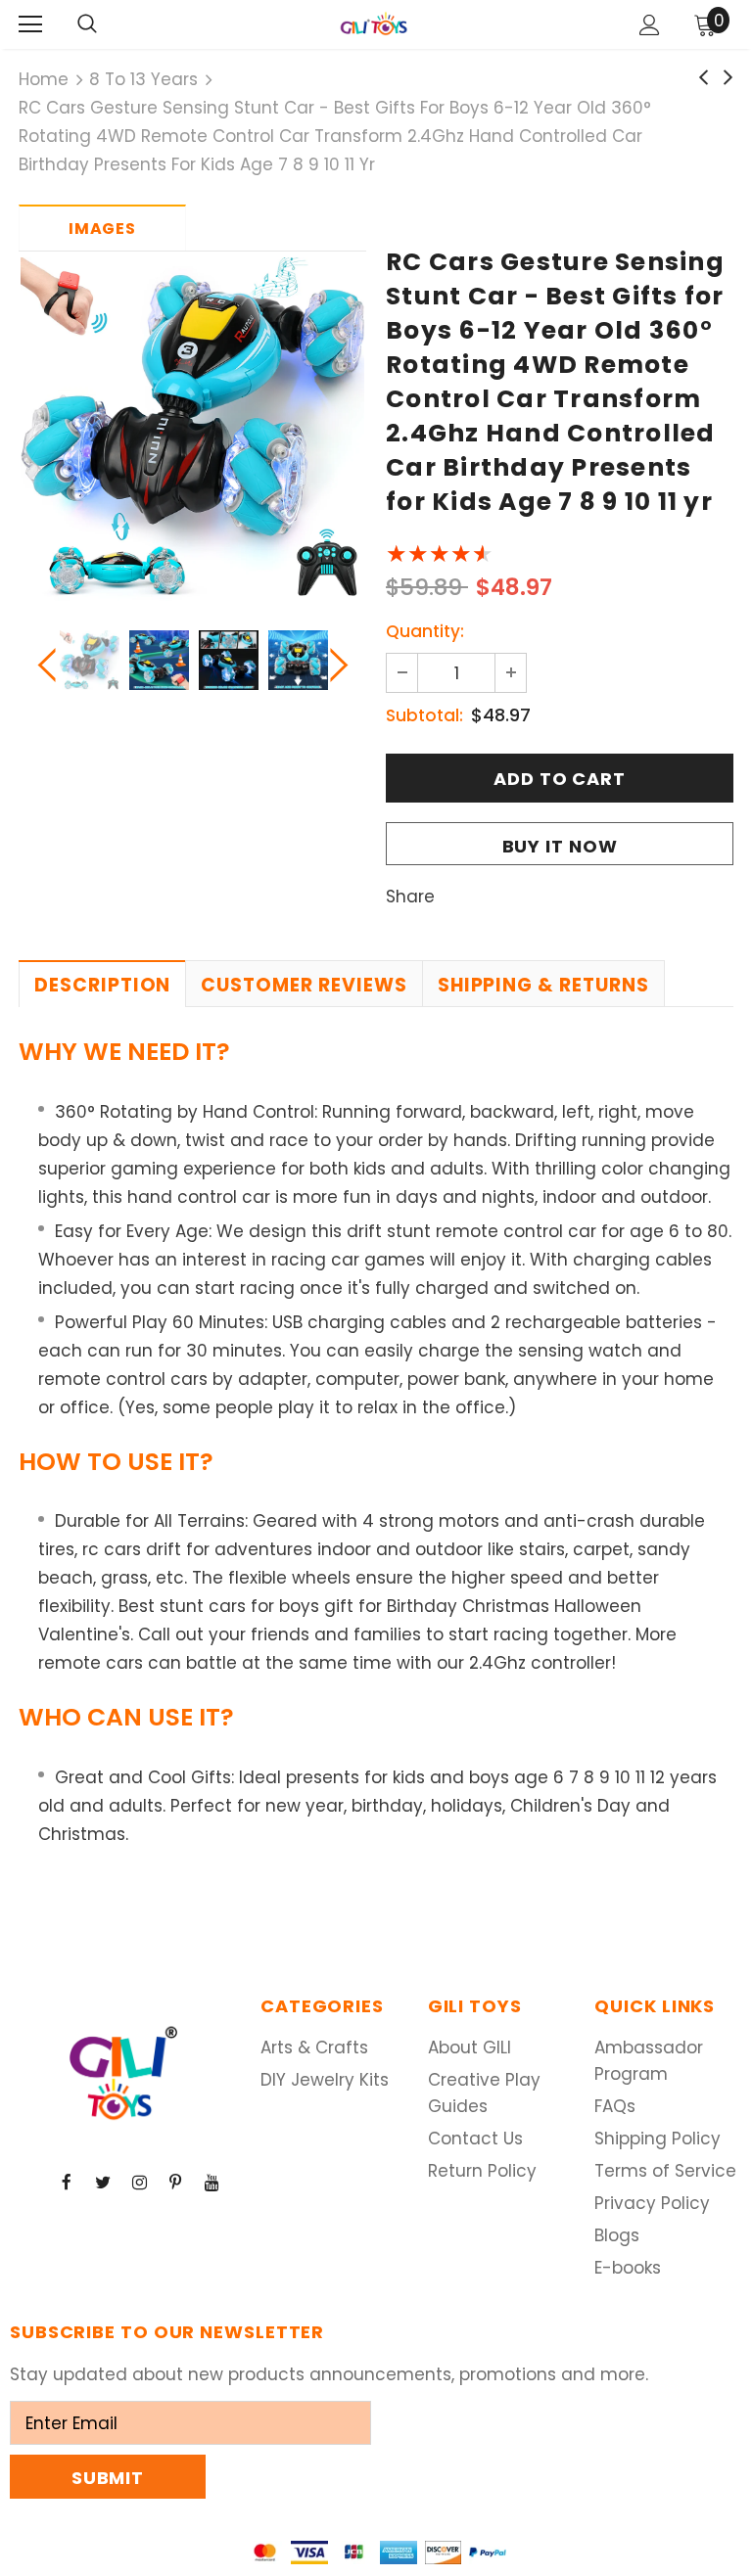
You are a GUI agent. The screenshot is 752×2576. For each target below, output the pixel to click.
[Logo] (374, 23)
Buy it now (560, 846)
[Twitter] (103, 2183)
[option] (192, 429)
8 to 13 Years (143, 79)
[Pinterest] (175, 2183)
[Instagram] (139, 2183)
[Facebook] (67, 2183)
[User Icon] (650, 25)
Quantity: (425, 631)
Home (44, 79)
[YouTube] (211, 2183)
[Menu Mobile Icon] (30, 24)
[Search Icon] (87, 24)
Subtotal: (424, 715)
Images (102, 229)
